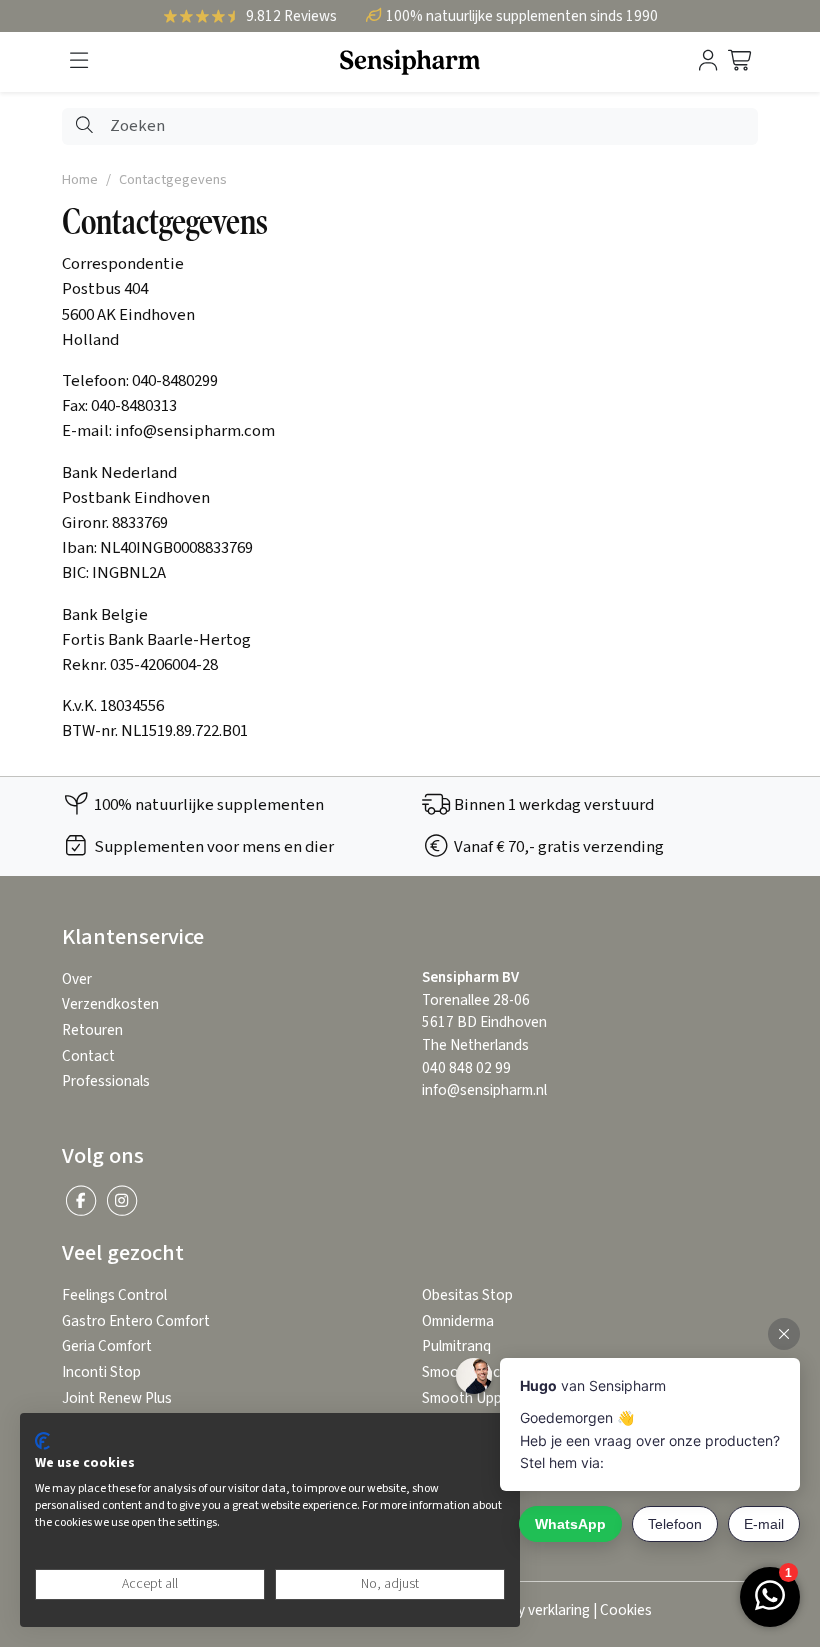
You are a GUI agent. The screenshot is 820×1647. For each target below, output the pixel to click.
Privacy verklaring (534, 1610)
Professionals (106, 1081)
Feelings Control (114, 1295)
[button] (79, 61)
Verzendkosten (110, 1004)
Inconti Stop (101, 1372)
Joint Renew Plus (117, 1398)
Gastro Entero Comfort (136, 1321)
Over (77, 979)
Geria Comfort (107, 1346)
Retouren (92, 1030)
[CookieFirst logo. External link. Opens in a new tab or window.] (42, 1441)
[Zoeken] (84, 126)
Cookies (626, 1610)
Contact (88, 1056)
